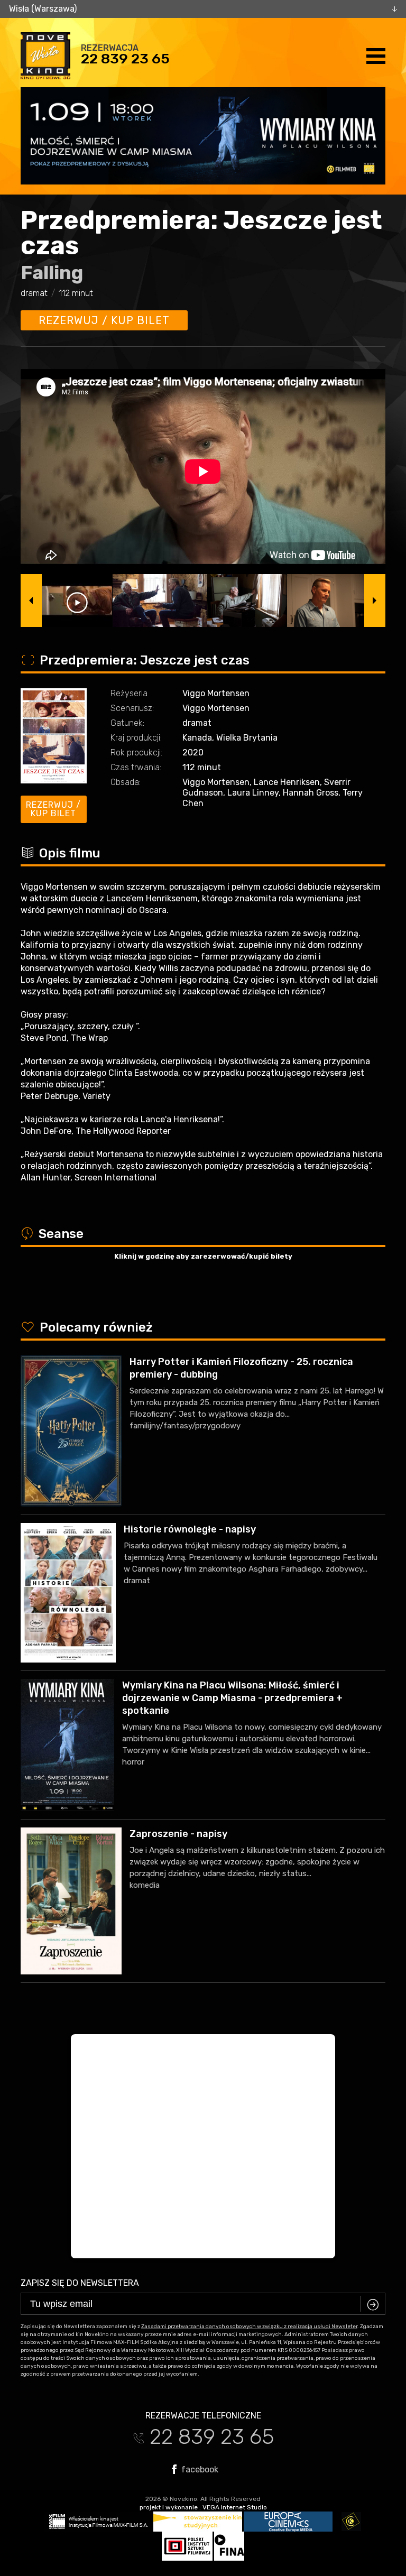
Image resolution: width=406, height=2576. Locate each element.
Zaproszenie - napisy (178, 1834)
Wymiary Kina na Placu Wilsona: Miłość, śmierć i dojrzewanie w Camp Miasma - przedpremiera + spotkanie (232, 1698)
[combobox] (203, 9)
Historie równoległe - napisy (190, 1529)
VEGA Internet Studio (235, 2507)
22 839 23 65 (125, 59)
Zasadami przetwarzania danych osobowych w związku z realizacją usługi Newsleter (249, 2326)
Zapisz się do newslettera (80, 2283)
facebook (199, 2469)
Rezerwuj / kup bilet (104, 320)
